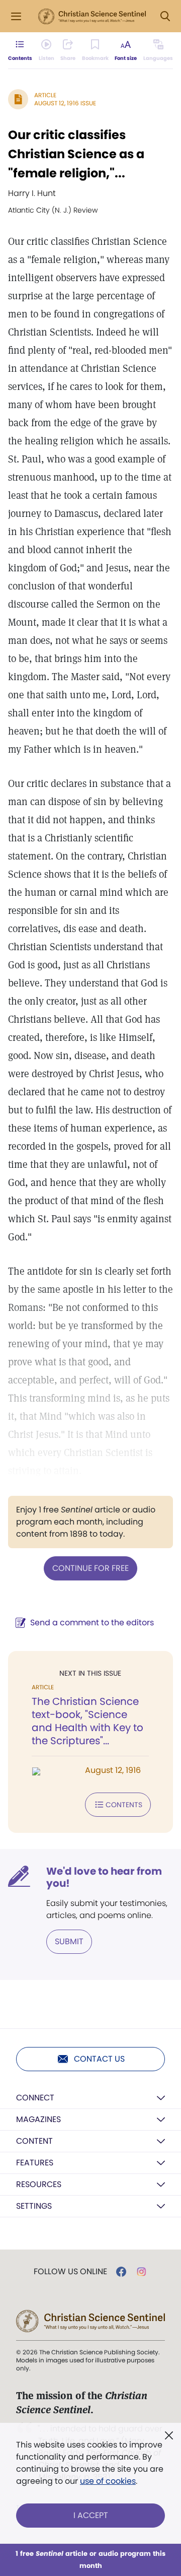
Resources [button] (39, 2184)
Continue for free (90, 1568)
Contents (124, 1805)
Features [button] (35, 2163)
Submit (69, 1941)
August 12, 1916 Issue (65, 103)
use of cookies (108, 2481)
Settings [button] (34, 2206)
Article (45, 95)
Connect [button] (35, 2098)
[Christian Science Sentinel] (92, 17)
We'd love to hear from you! (104, 1877)
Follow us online (70, 2272)
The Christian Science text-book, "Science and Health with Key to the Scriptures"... (87, 1721)
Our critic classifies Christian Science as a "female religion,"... (76, 154)
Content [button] (34, 2141)
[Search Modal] (165, 16)
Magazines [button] (38, 2119)
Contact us (99, 2059)
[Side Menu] (16, 16)
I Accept (91, 2515)
